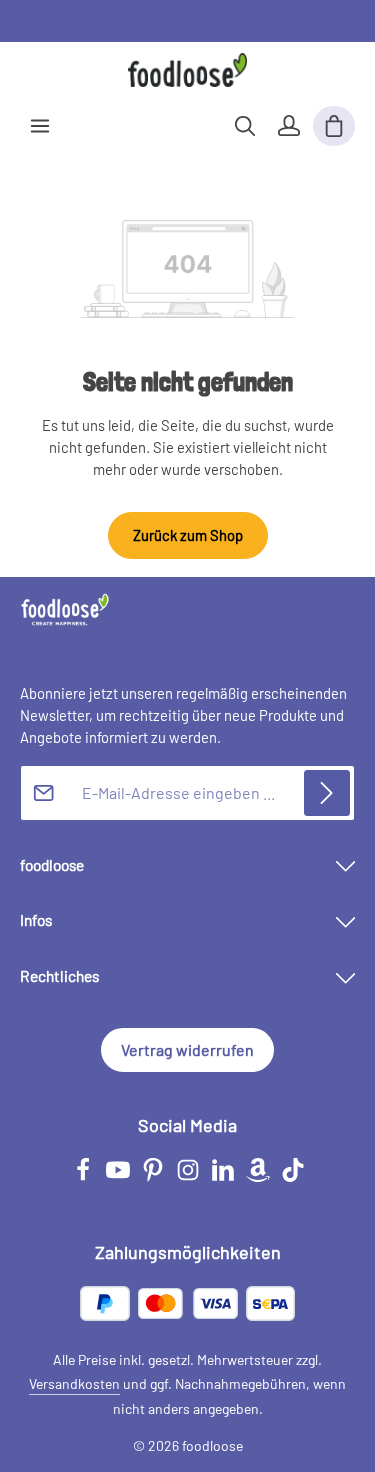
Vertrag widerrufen (187, 1049)
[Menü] (40, 126)
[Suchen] (245, 126)
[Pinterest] (154, 1176)
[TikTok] (293, 1176)
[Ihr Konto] (289, 126)
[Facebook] (84, 1176)
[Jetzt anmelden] (327, 793)
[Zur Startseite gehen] (188, 70)
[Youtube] (119, 1176)
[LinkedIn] (224, 1176)
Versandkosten (74, 1383)
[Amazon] (259, 1176)
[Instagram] (189, 1176)
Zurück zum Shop (188, 535)
